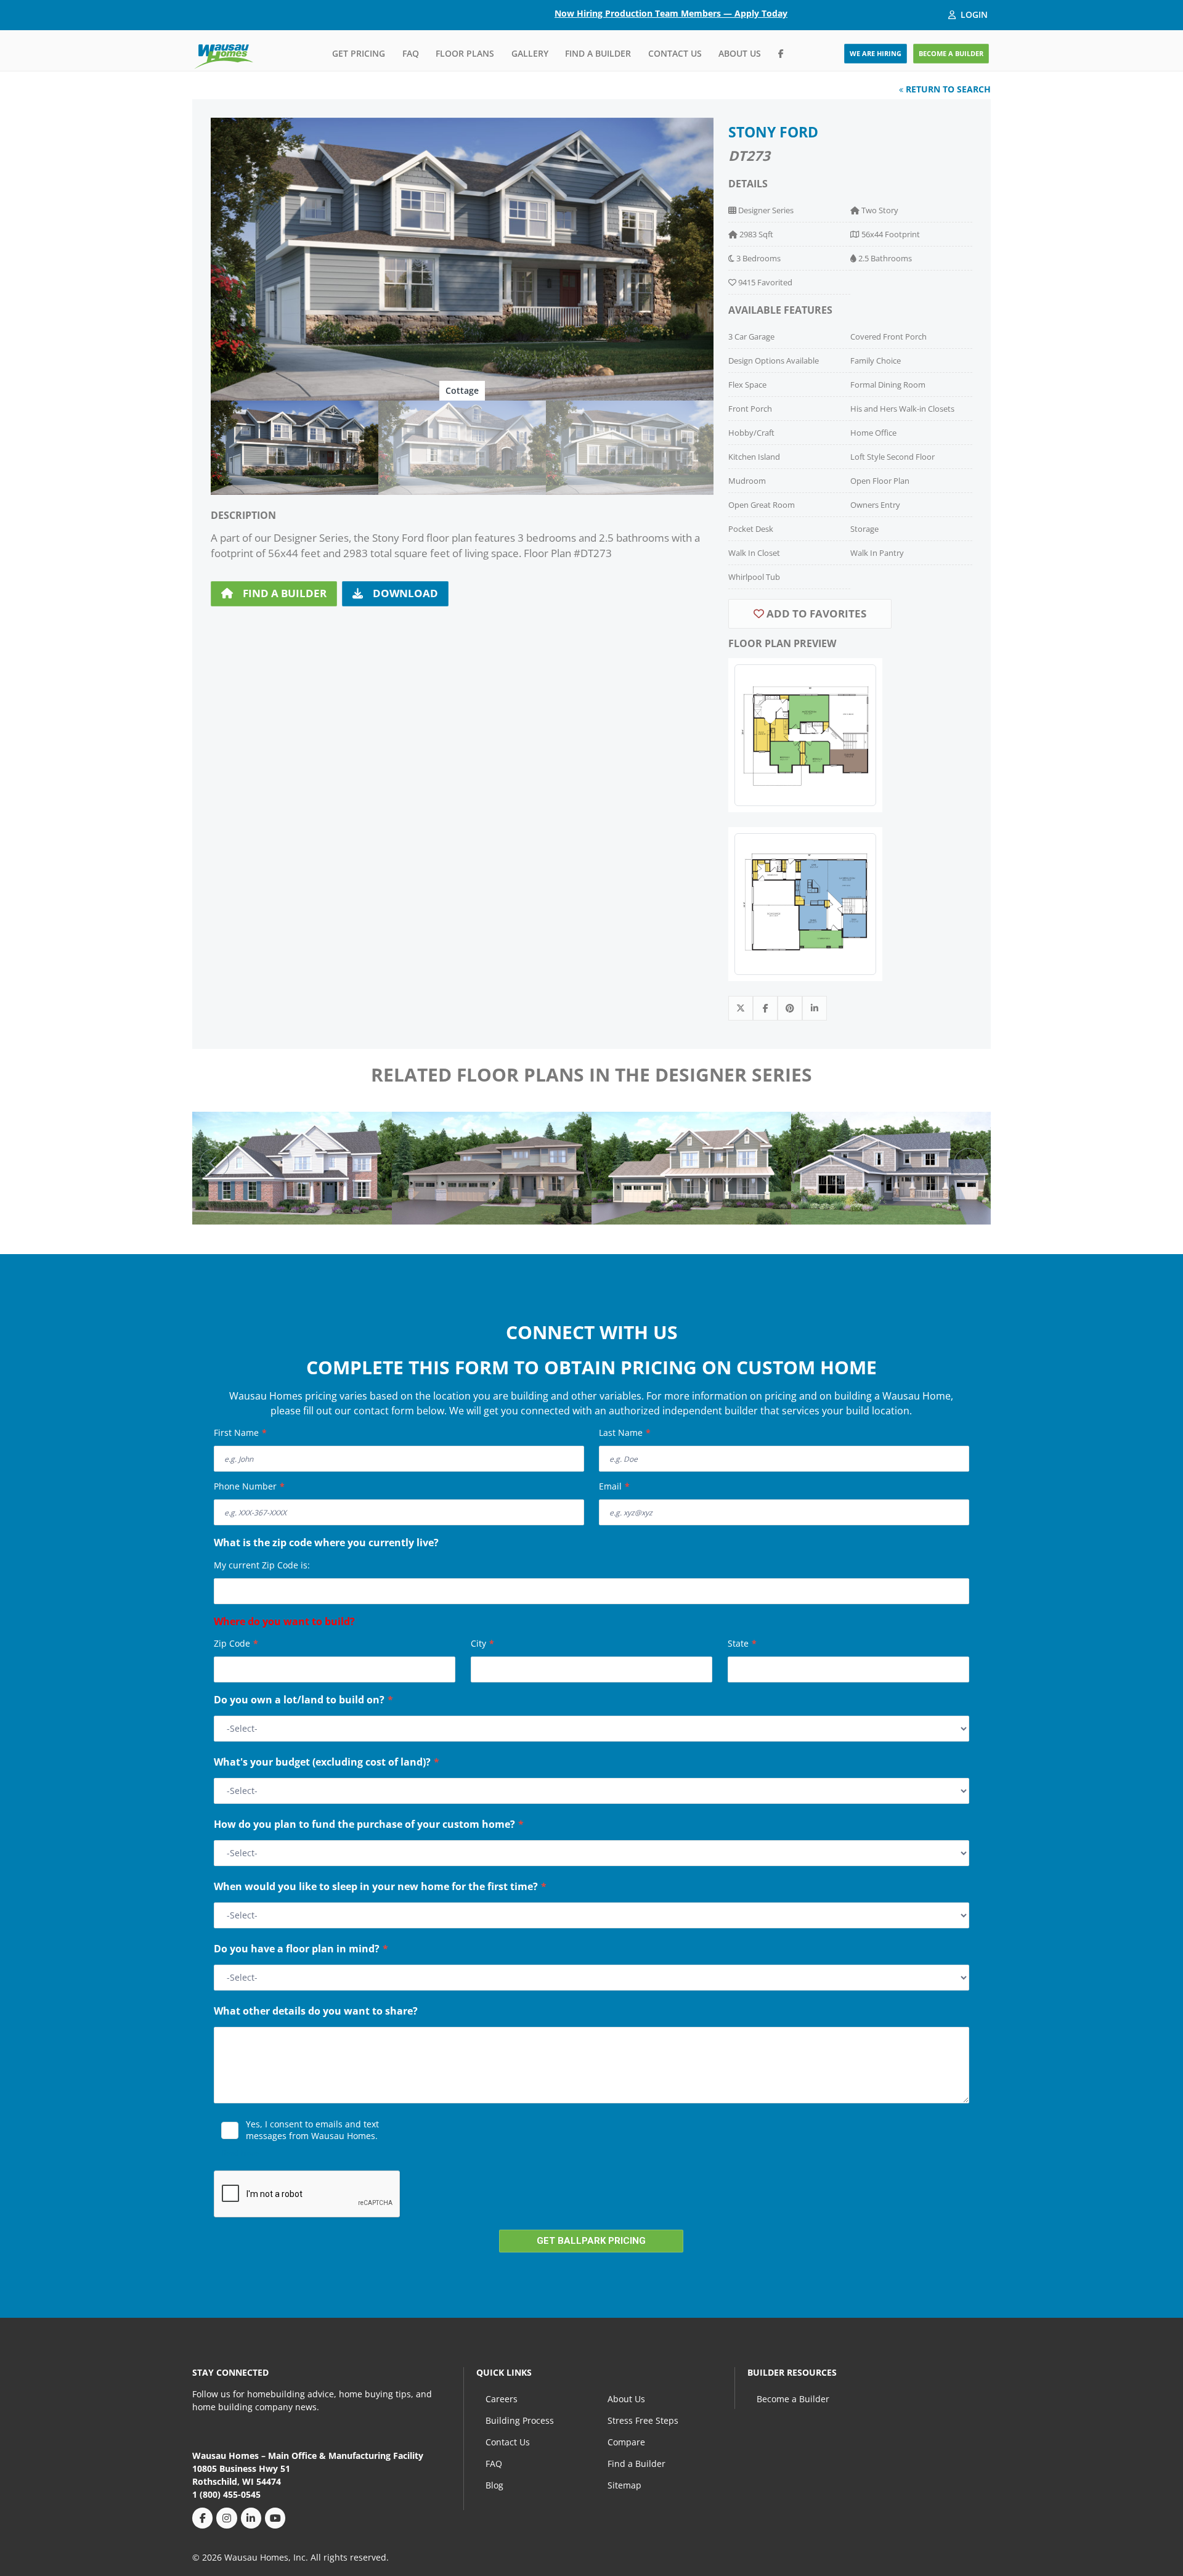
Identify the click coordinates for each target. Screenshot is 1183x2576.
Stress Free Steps (643, 2420)
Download (405, 593)
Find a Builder (598, 53)
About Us (740, 53)
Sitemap (624, 2485)
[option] (462, 259)
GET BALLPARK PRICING (591, 2241)
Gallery (530, 53)
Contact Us (675, 53)
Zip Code (236, 1643)
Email (614, 1486)
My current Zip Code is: (262, 1565)
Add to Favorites (815, 613)
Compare (626, 2442)
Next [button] (969, 1163)
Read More (240, 2153)
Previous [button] (214, 1163)
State (742, 1643)
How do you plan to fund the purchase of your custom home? (369, 1825)
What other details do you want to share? (316, 2012)
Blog (494, 2485)
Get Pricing (359, 53)
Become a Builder (793, 2399)
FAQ (411, 53)
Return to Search (947, 89)
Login (974, 14)
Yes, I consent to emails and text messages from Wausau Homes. (312, 2130)
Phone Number (249, 1486)
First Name (240, 1433)
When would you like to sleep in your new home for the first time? (380, 1888)
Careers (502, 2399)
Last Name (625, 1433)
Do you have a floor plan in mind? (301, 1950)
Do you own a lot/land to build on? (303, 1701)
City (482, 1643)
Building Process (520, 2420)
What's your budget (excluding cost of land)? (327, 1763)
